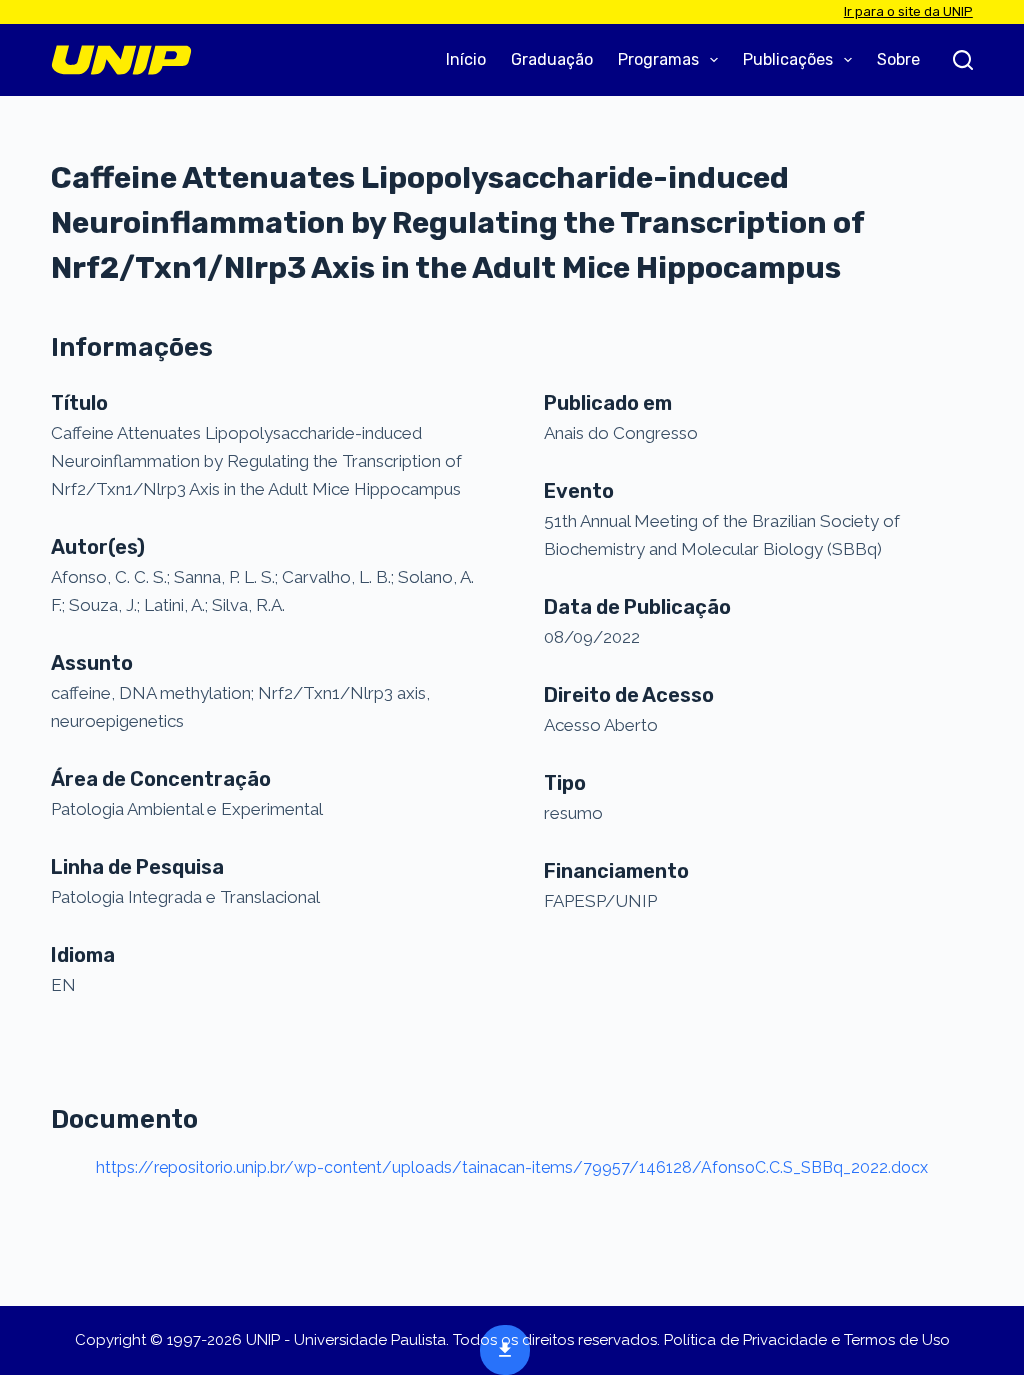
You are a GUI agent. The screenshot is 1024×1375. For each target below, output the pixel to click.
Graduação (552, 59)
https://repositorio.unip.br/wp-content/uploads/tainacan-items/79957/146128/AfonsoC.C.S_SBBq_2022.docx (512, 1167)
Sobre (898, 59)
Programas (658, 59)
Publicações (788, 59)
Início (466, 59)
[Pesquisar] (963, 60)
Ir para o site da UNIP (908, 11)
